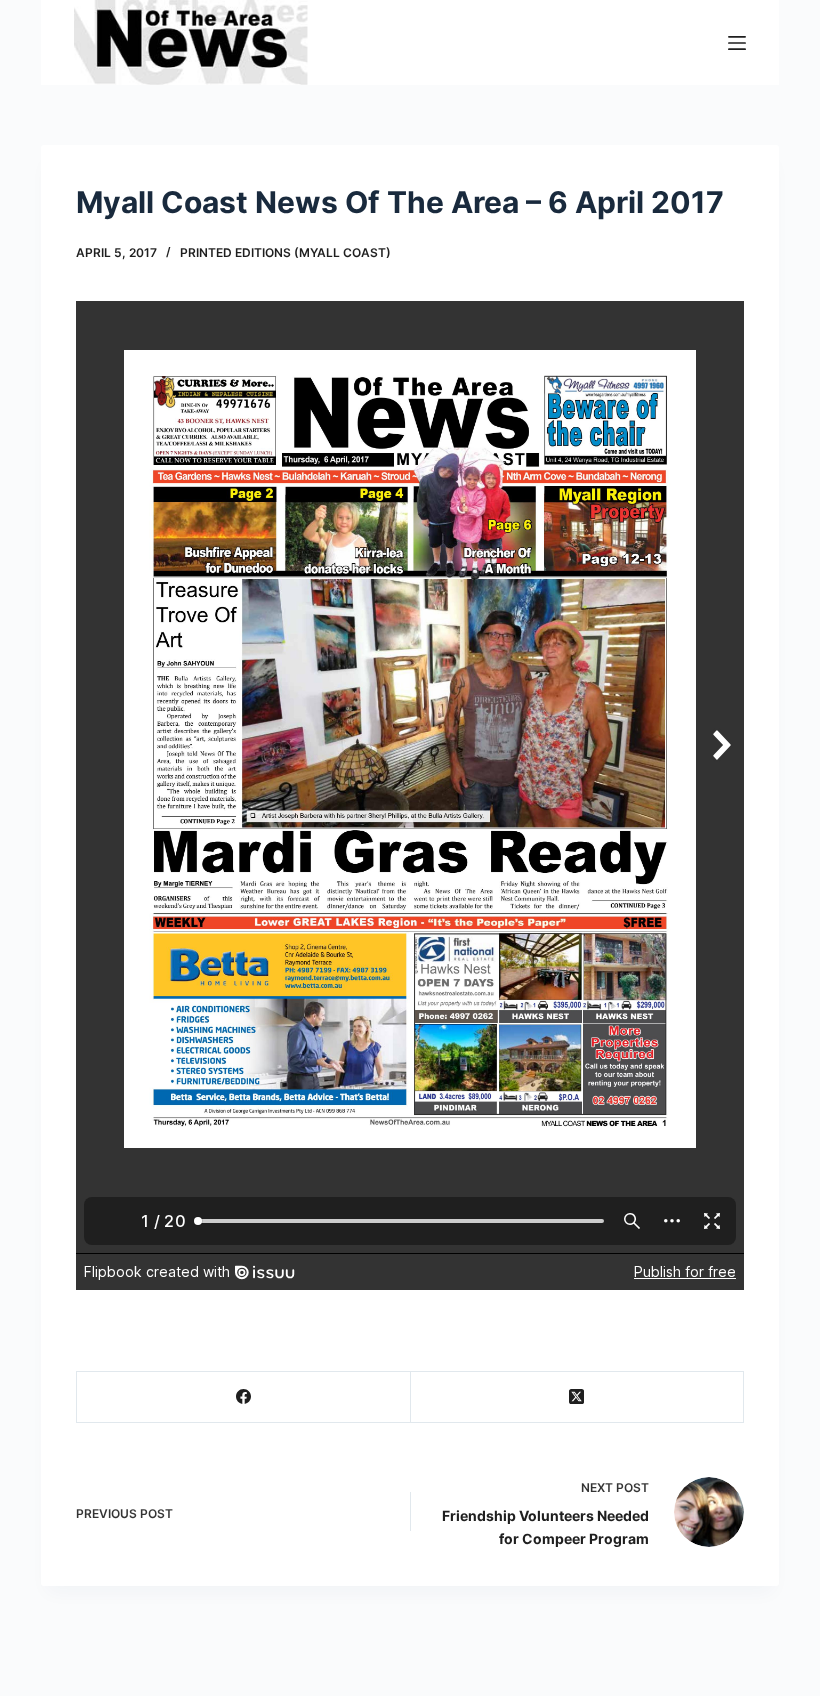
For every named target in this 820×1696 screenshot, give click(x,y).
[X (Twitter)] (578, 1397)
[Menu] (737, 43)
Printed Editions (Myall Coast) (285, 252)
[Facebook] (244, 1397)
